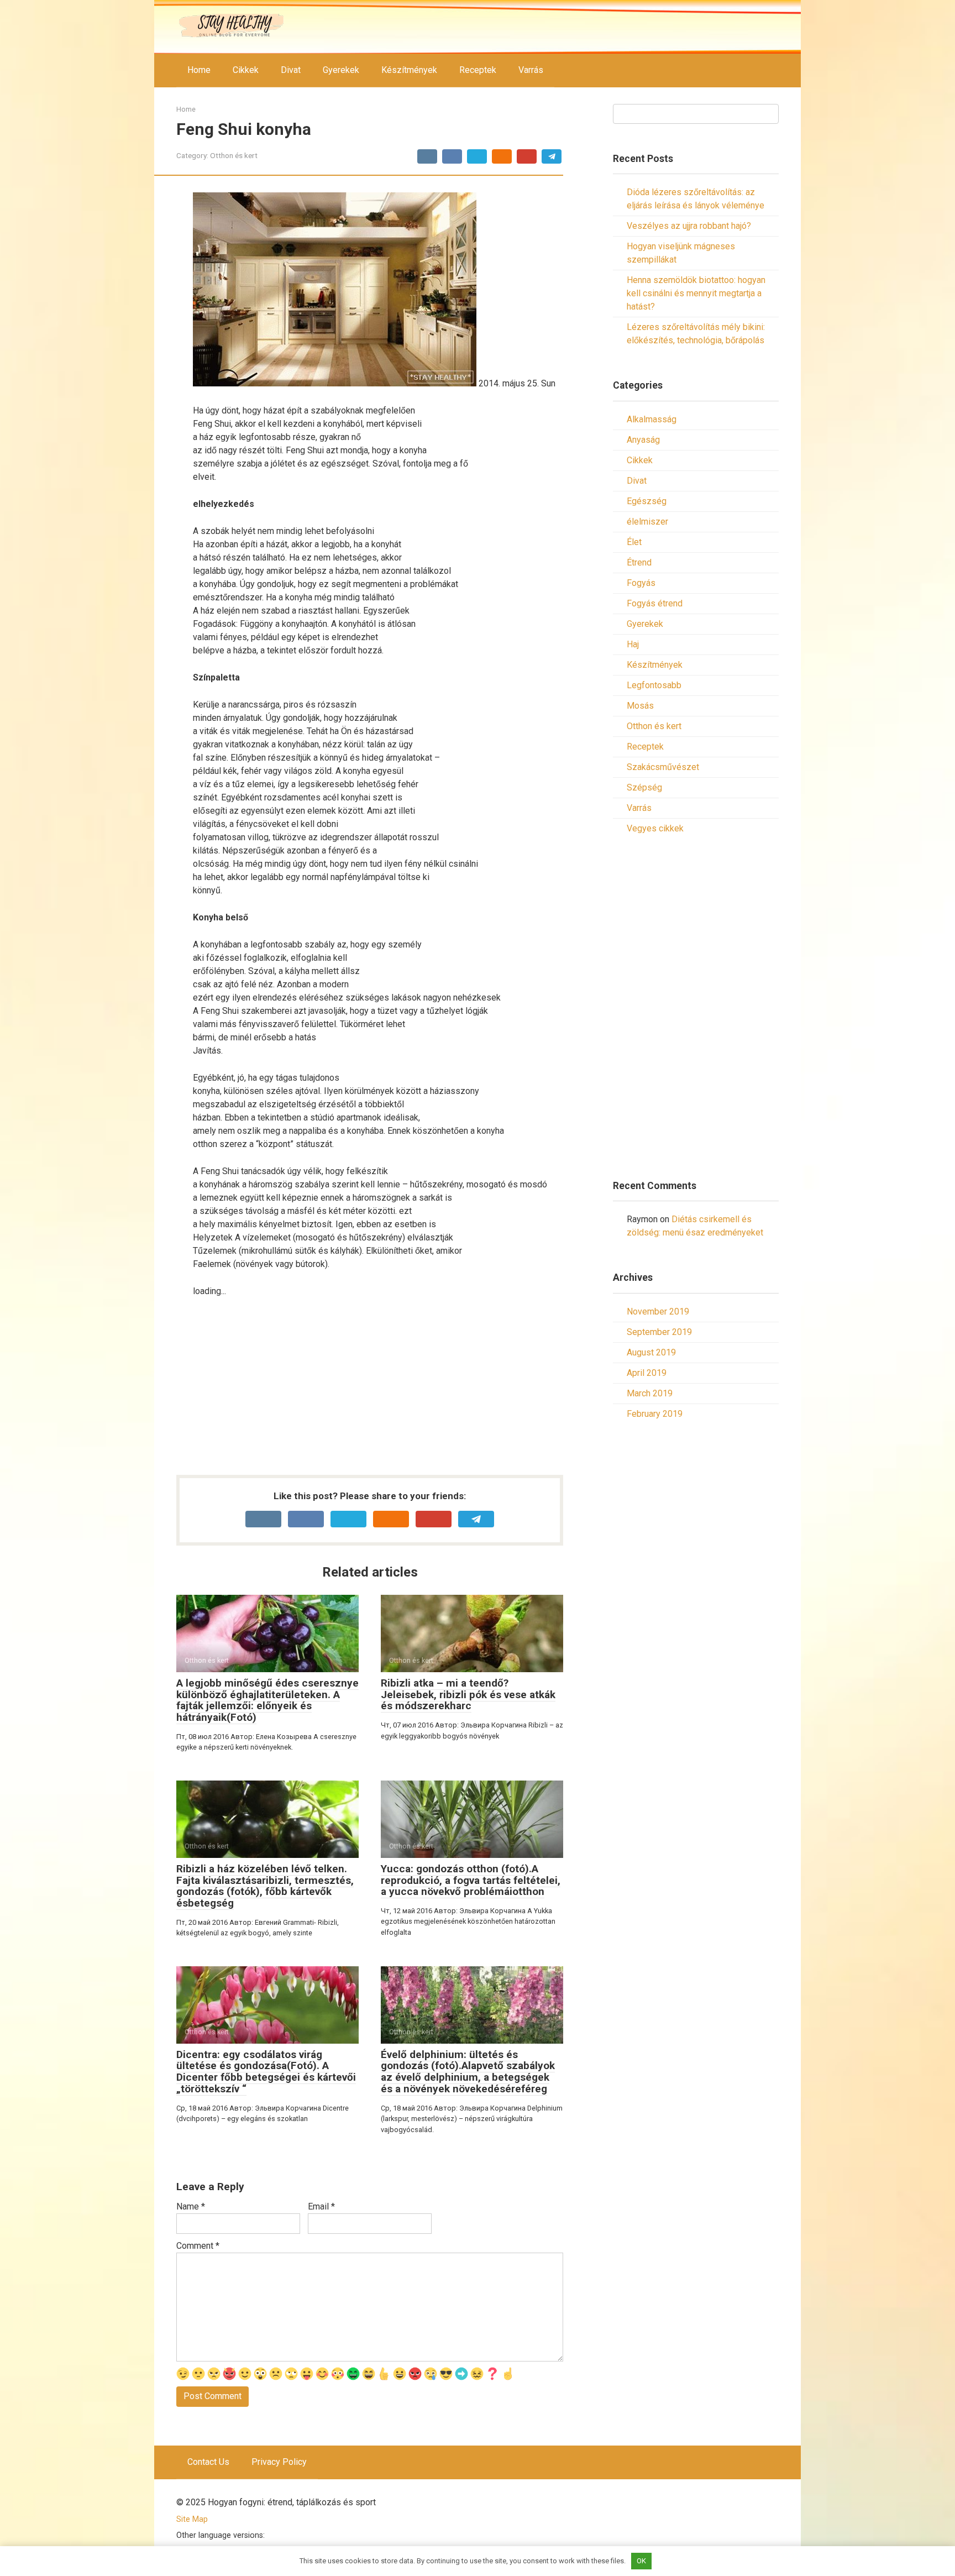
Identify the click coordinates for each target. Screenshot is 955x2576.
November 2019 (658, 1311)
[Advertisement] (378, 1389)
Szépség (644, 787)
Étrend (639, 562)
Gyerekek (341, 70)
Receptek (478, 70)
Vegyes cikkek (655, 828)
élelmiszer (647, 522)
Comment (198, 2246)
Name (191, 2206)
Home (199, 70)
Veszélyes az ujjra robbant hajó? (689, 226)
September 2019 (659, 1332)
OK (641, 2561)
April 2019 (647, 1373)
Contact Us (208, 2462)
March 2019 (650, 1393)
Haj (633, 644)
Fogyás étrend (655, 603)
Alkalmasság (652, 419)
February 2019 (655, 1414)
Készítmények (409, 70)
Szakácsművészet (663, 767)
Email (321, 2206)
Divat (291, 70)
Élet (634, 542)
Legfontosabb (654, 685)
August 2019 (651, 1352)
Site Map (192, 2519)
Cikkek (246, 70)
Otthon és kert (234, 155)
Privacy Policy (279, 2462)
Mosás (640, 706)
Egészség (647, 501)
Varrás (531, 70)
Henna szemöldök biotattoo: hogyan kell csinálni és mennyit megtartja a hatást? (696, 293)
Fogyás (641, 583)
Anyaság (643, 440)
